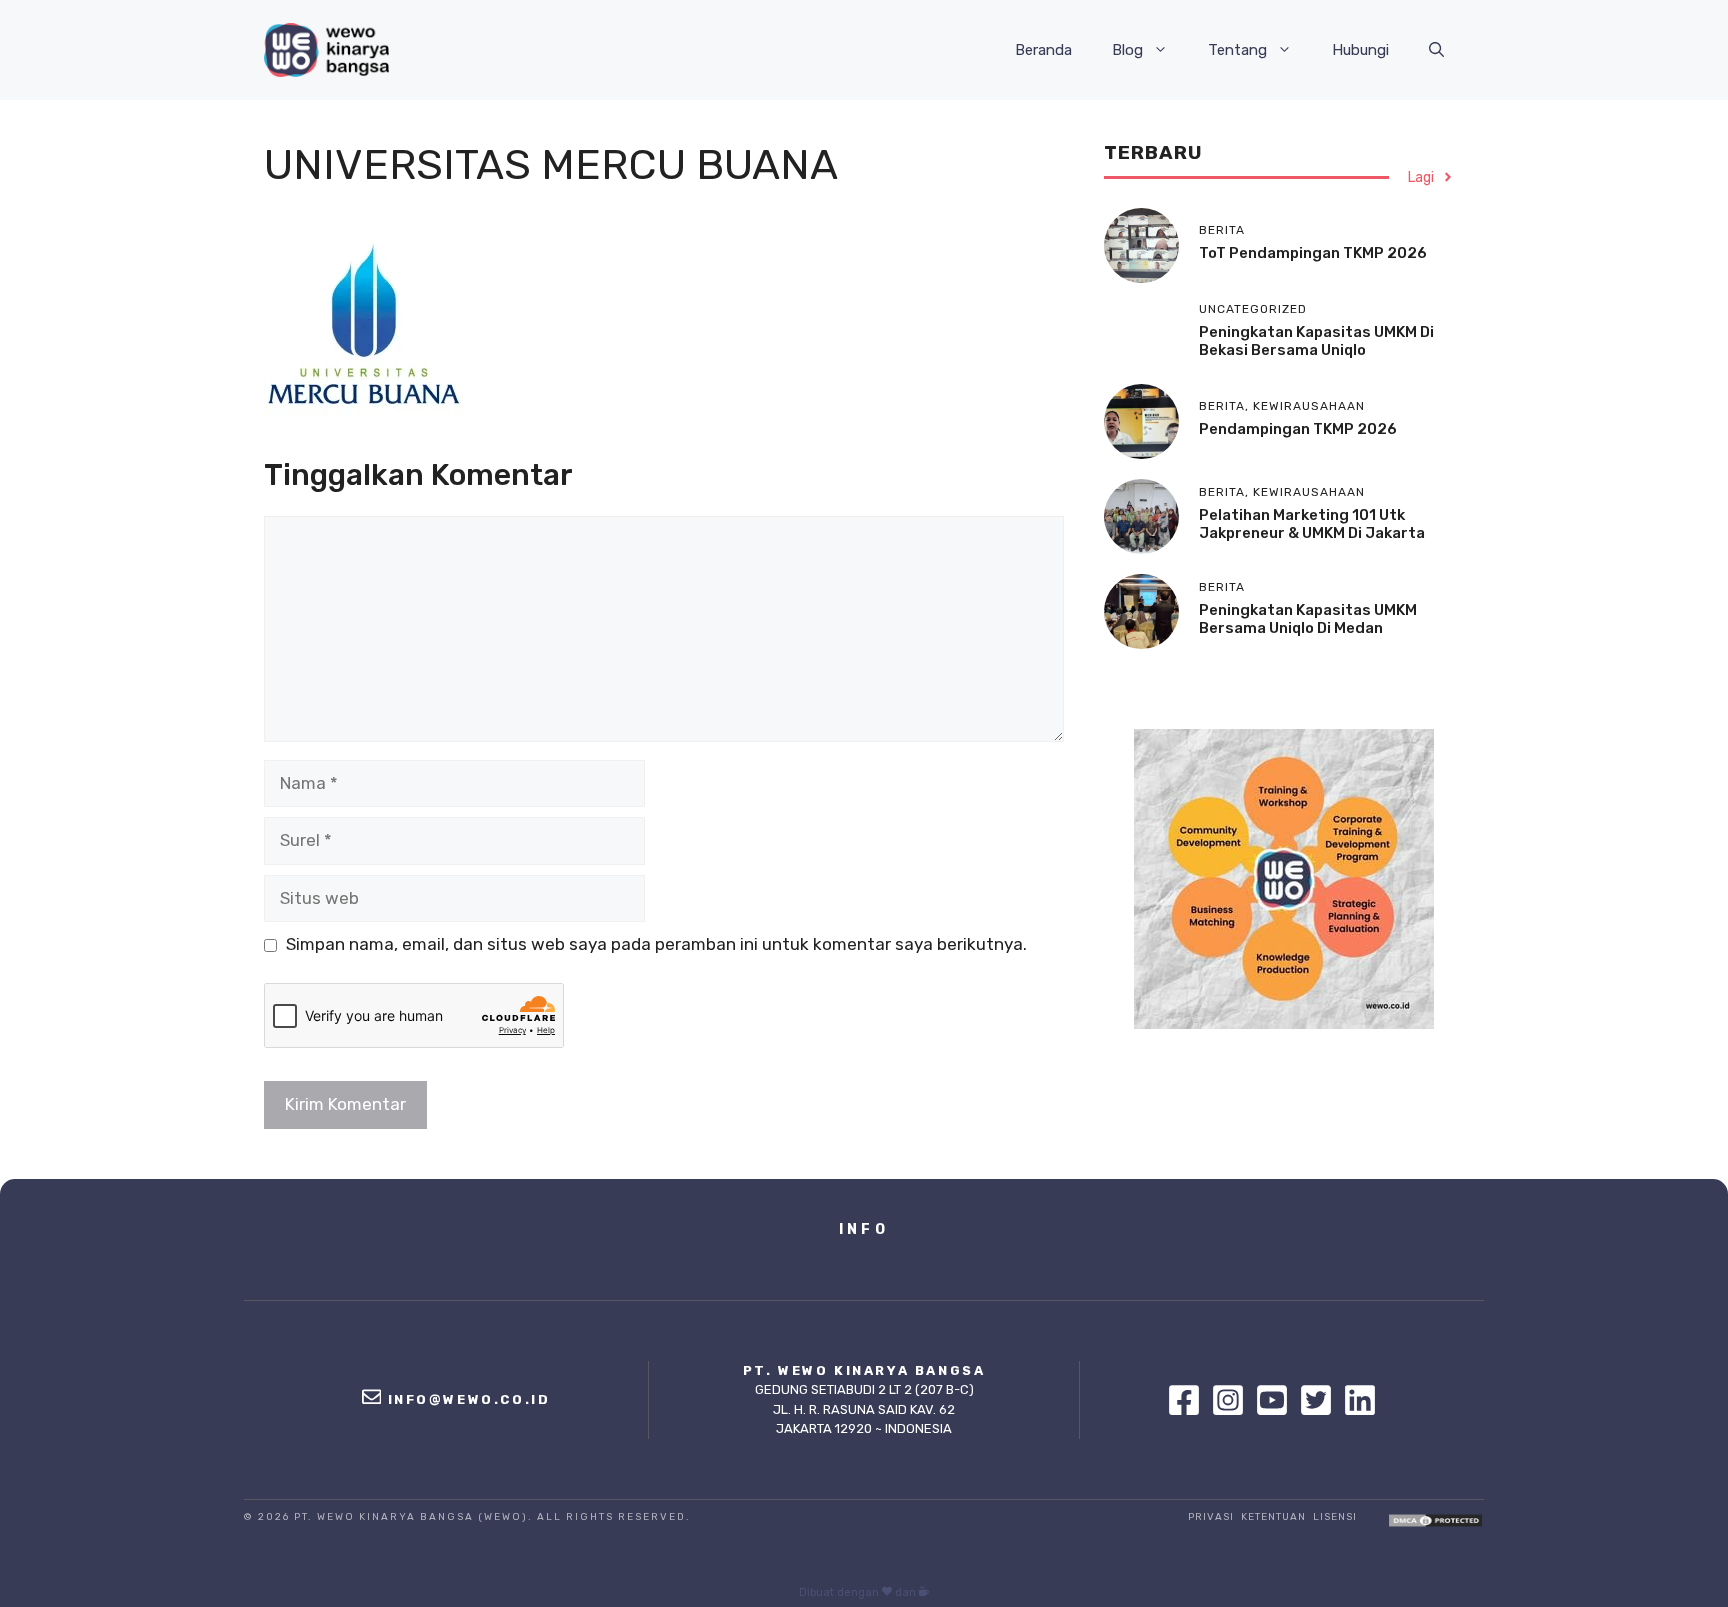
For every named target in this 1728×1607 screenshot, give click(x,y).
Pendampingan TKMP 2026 (1298, 429)
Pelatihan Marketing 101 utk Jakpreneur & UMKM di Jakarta (1312, 524)
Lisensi (1335, 1517)
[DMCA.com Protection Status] (1435, 1522)
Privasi (1211, 1517)
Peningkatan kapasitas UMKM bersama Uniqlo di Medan (1308, 619)
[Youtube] (1277, 1400)
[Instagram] (1233, 1400)
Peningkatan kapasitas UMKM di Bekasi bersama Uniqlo (1316, 341)
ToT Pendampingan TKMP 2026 (1313, 253)
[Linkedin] (1360, 1400)
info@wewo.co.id (469, 1399)
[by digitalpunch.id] (924, 1592)
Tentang (1237, 50)
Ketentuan (1273, 1517)
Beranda (1043, 50)
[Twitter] (1321, 1400)
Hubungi (1360, 50)
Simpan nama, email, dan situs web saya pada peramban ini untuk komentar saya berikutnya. (656, 944)
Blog (1127, 50)
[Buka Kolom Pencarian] (1436, 50)
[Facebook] (1189, 1400)
